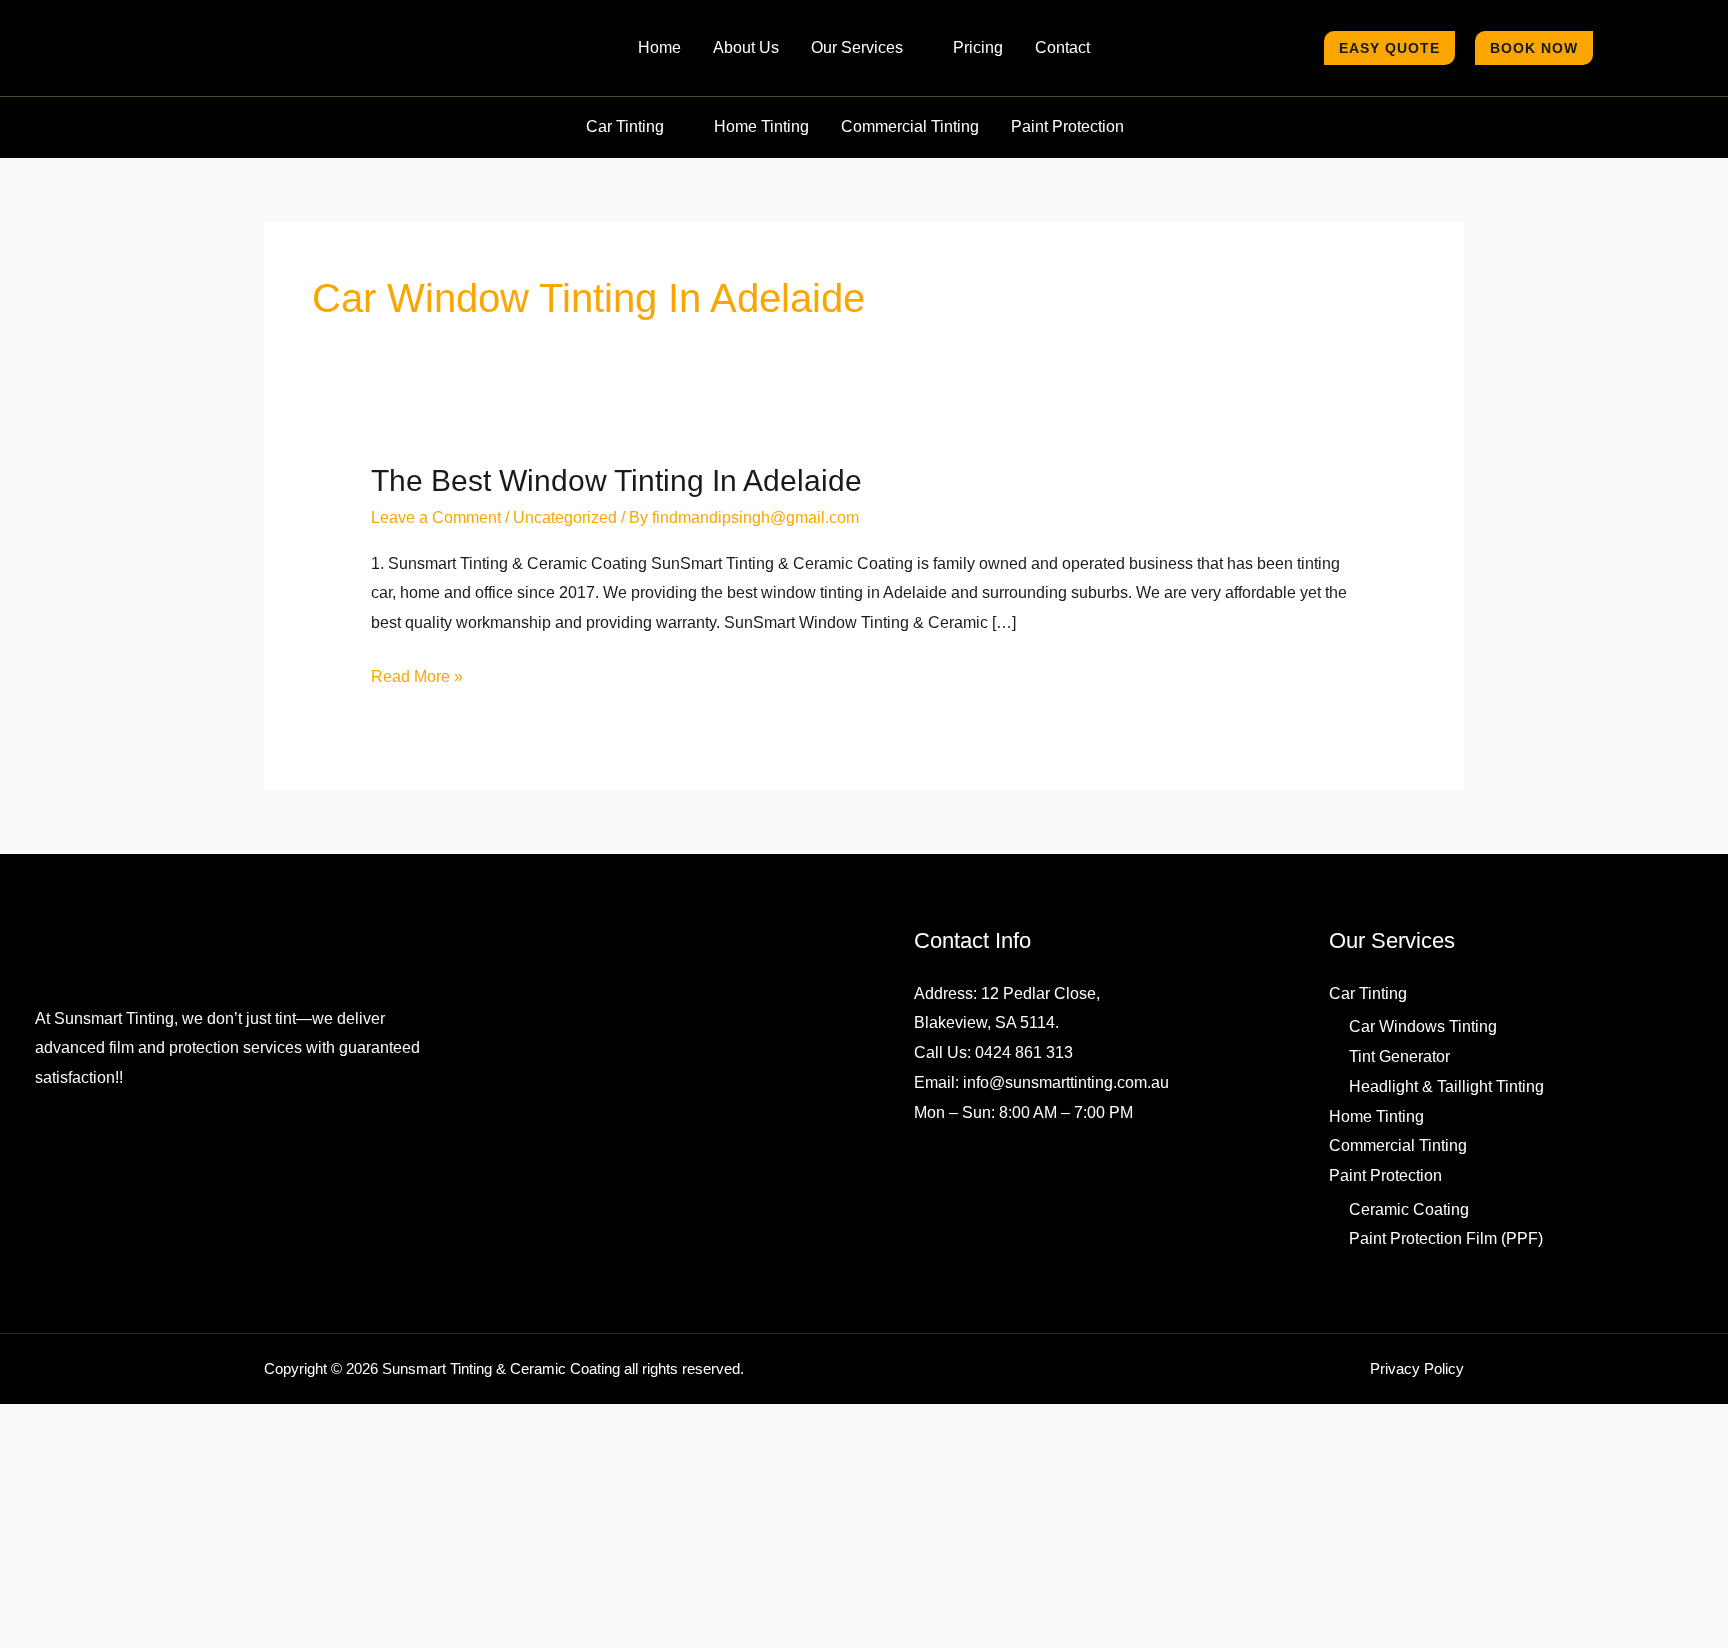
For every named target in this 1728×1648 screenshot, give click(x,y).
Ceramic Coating (1410, 1265)
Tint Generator (1405, 1113)
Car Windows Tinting (1427, 1083)
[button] (914, 72)
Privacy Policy (1419, 1431)
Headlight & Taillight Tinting (1455, 1142)
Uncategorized (574, 580)
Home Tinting (1381, 1172)
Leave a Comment (438, 580)
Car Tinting (1371, 1049)
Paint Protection (1390, 1231)
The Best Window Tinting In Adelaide (620, 528)
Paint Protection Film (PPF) (1448, 1295)
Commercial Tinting (1402, 1202)
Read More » (418, 737)
